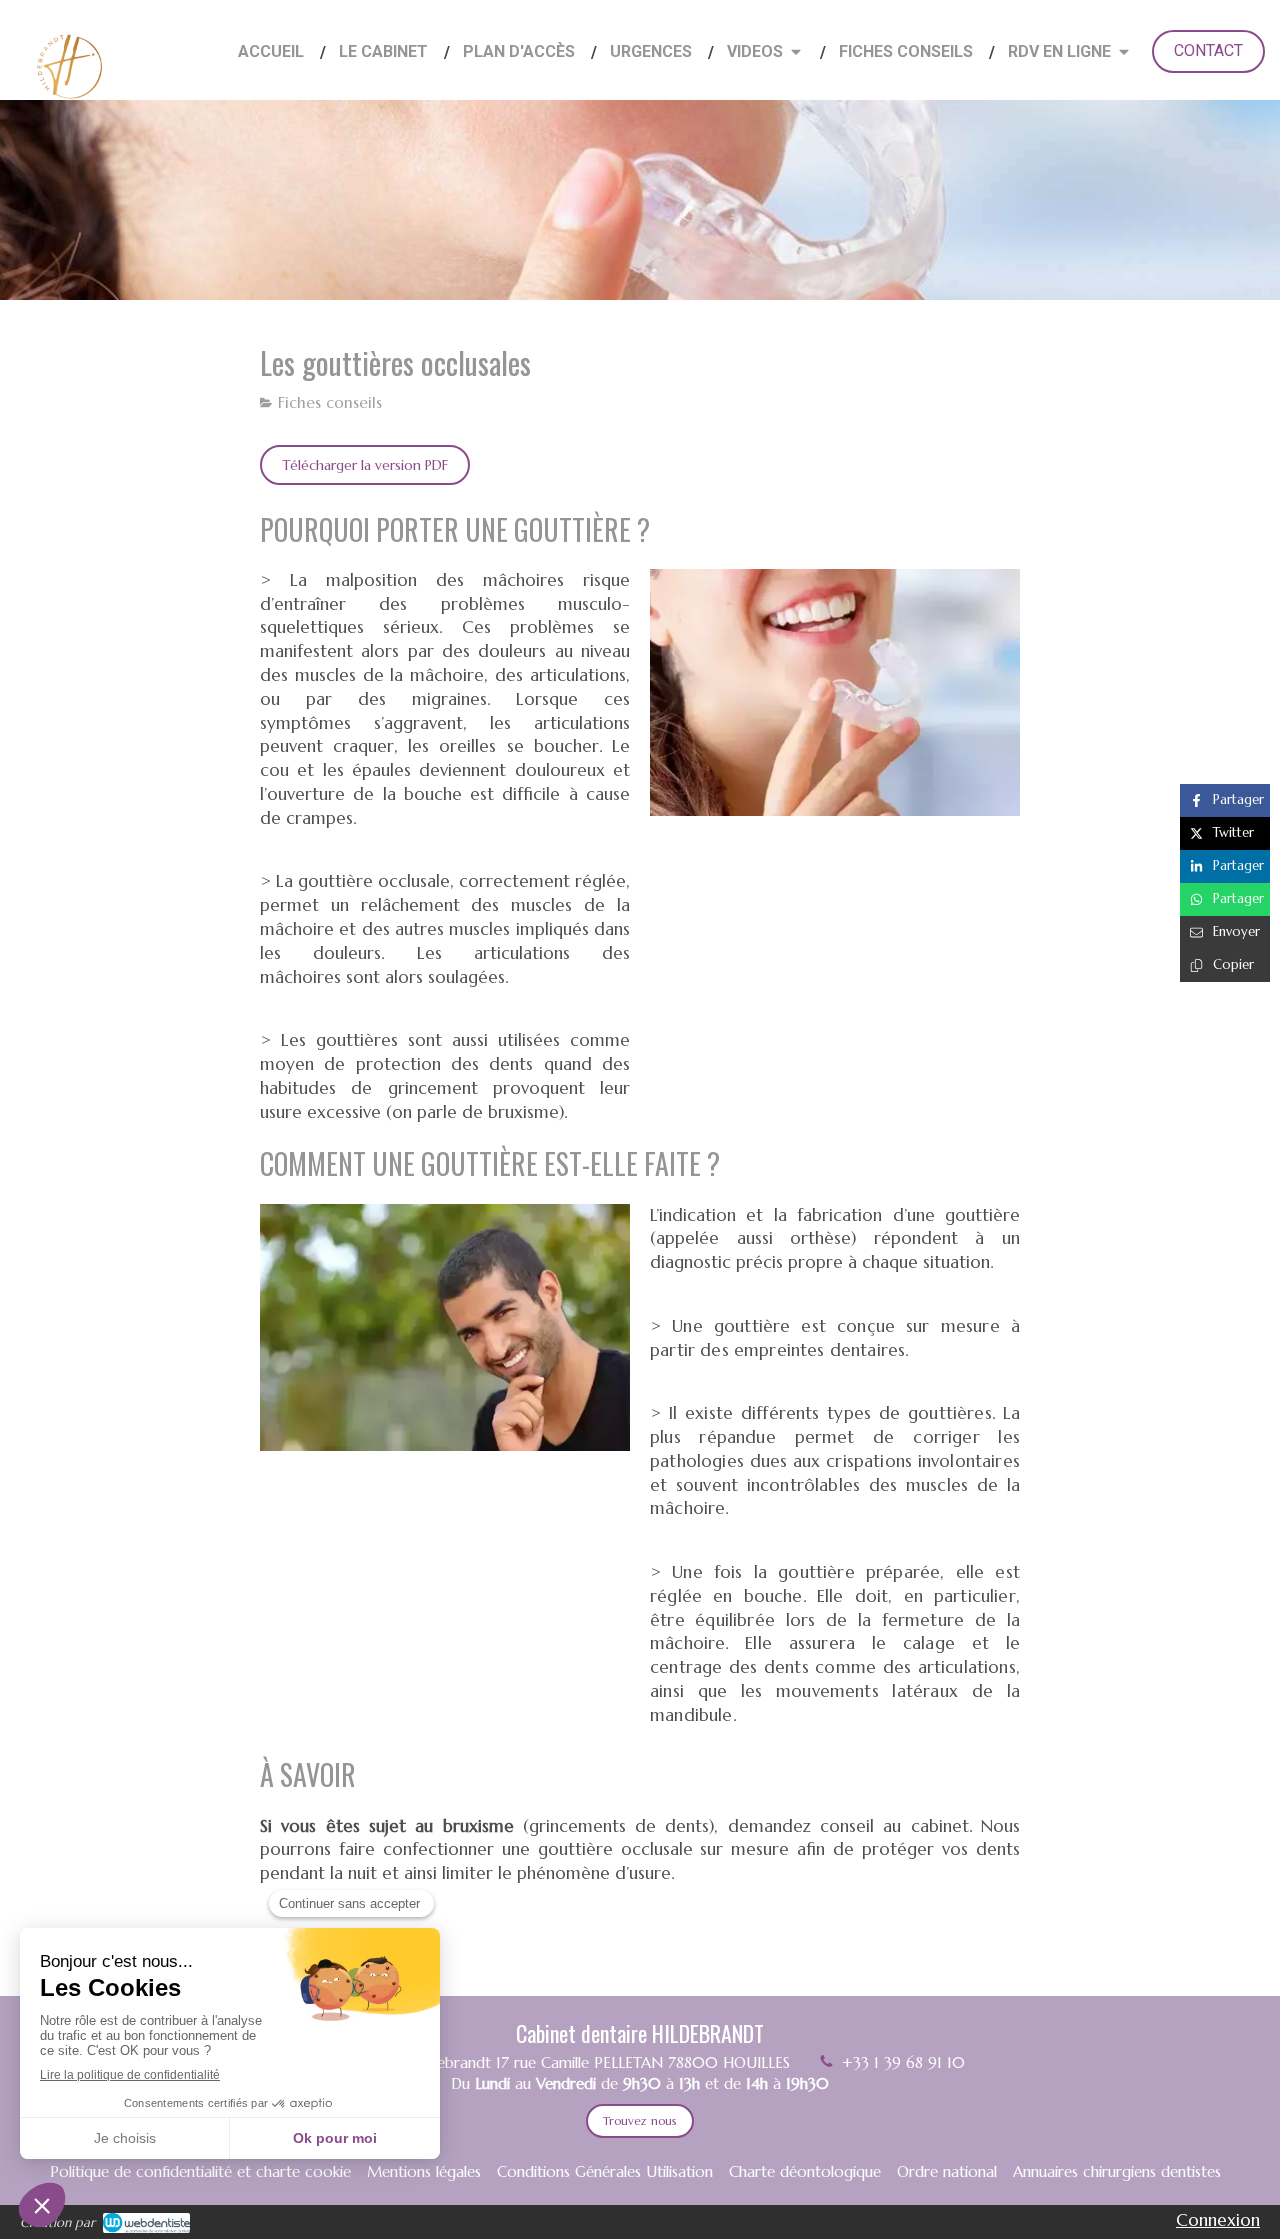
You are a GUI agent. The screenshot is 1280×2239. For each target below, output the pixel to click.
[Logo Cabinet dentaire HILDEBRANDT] (70, 111)
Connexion (1218, 2220)
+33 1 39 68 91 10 (903, 2062)
